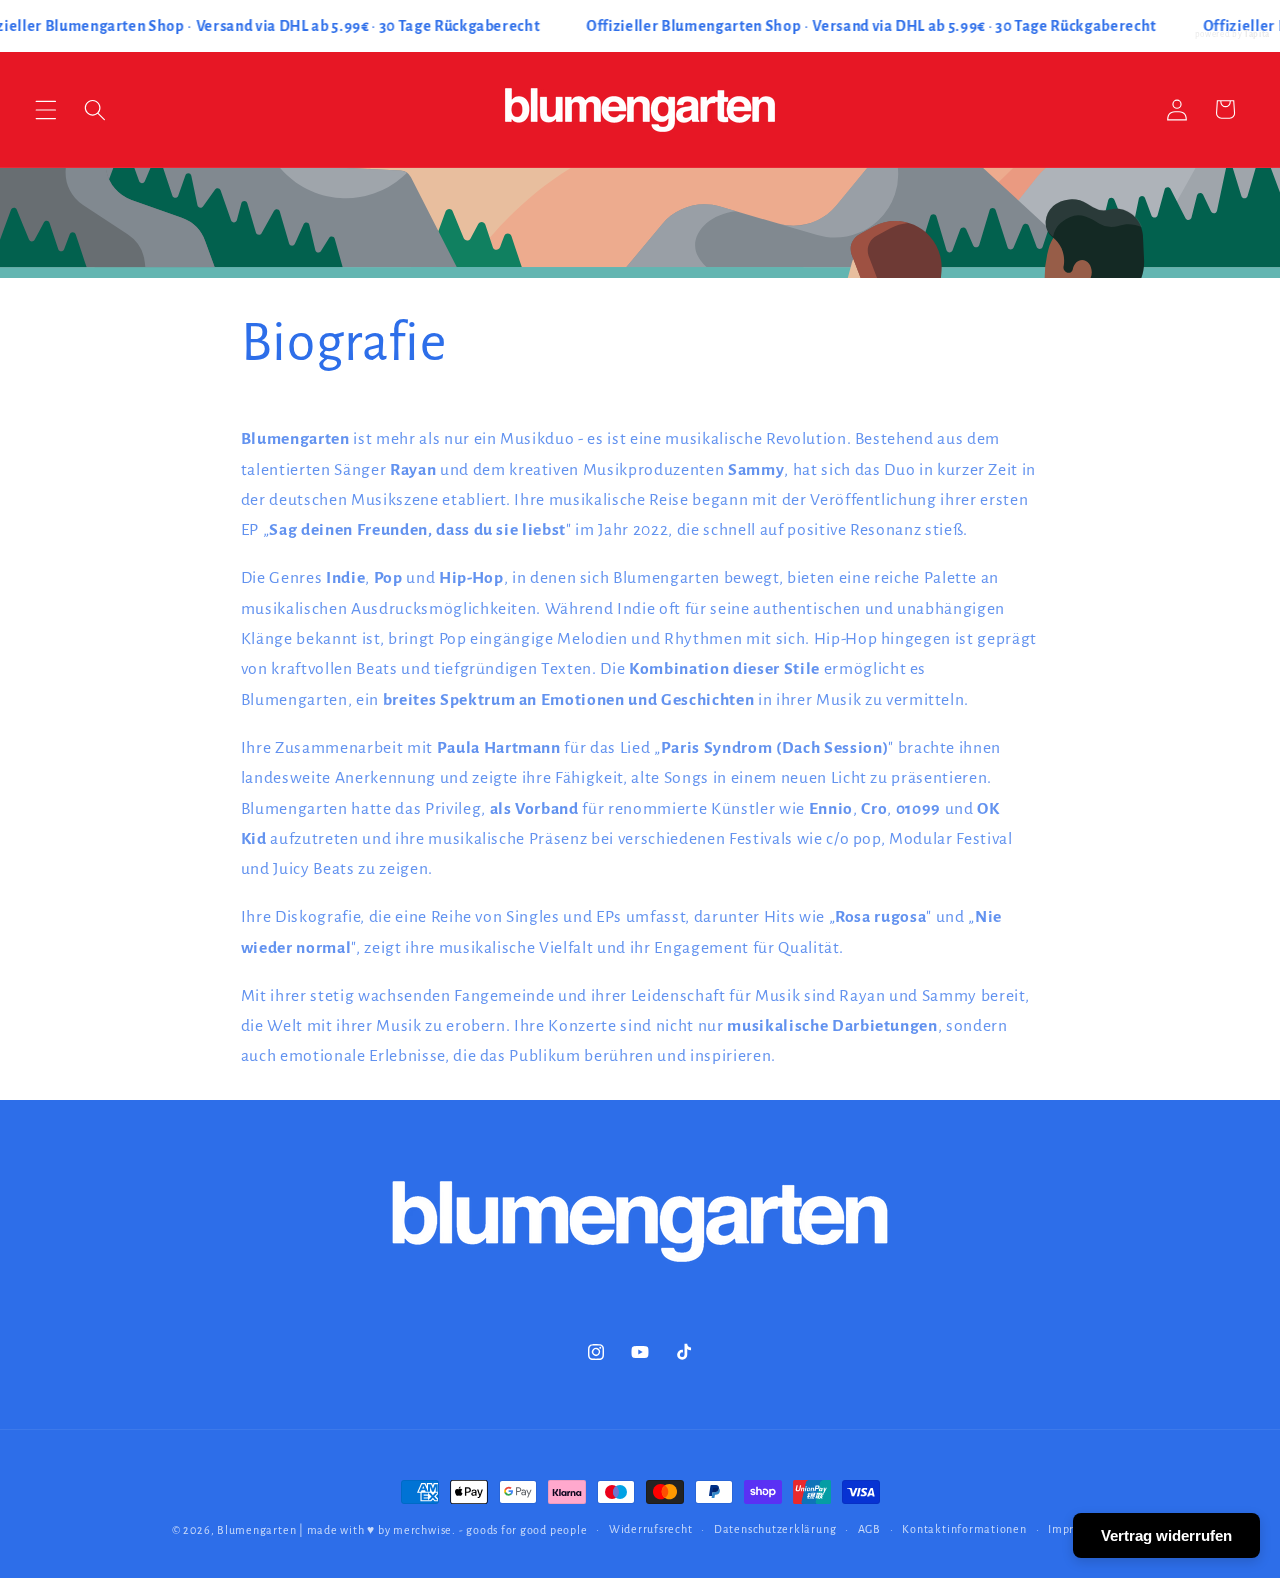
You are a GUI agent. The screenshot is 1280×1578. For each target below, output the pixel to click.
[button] (46, 109)
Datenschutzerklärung (775, 1530)
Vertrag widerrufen (1166, 1535)
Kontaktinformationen (964, 1530)
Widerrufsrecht (651, 1530)
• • (872, 26)
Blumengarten (256, 1530)
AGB (869, 1530)
